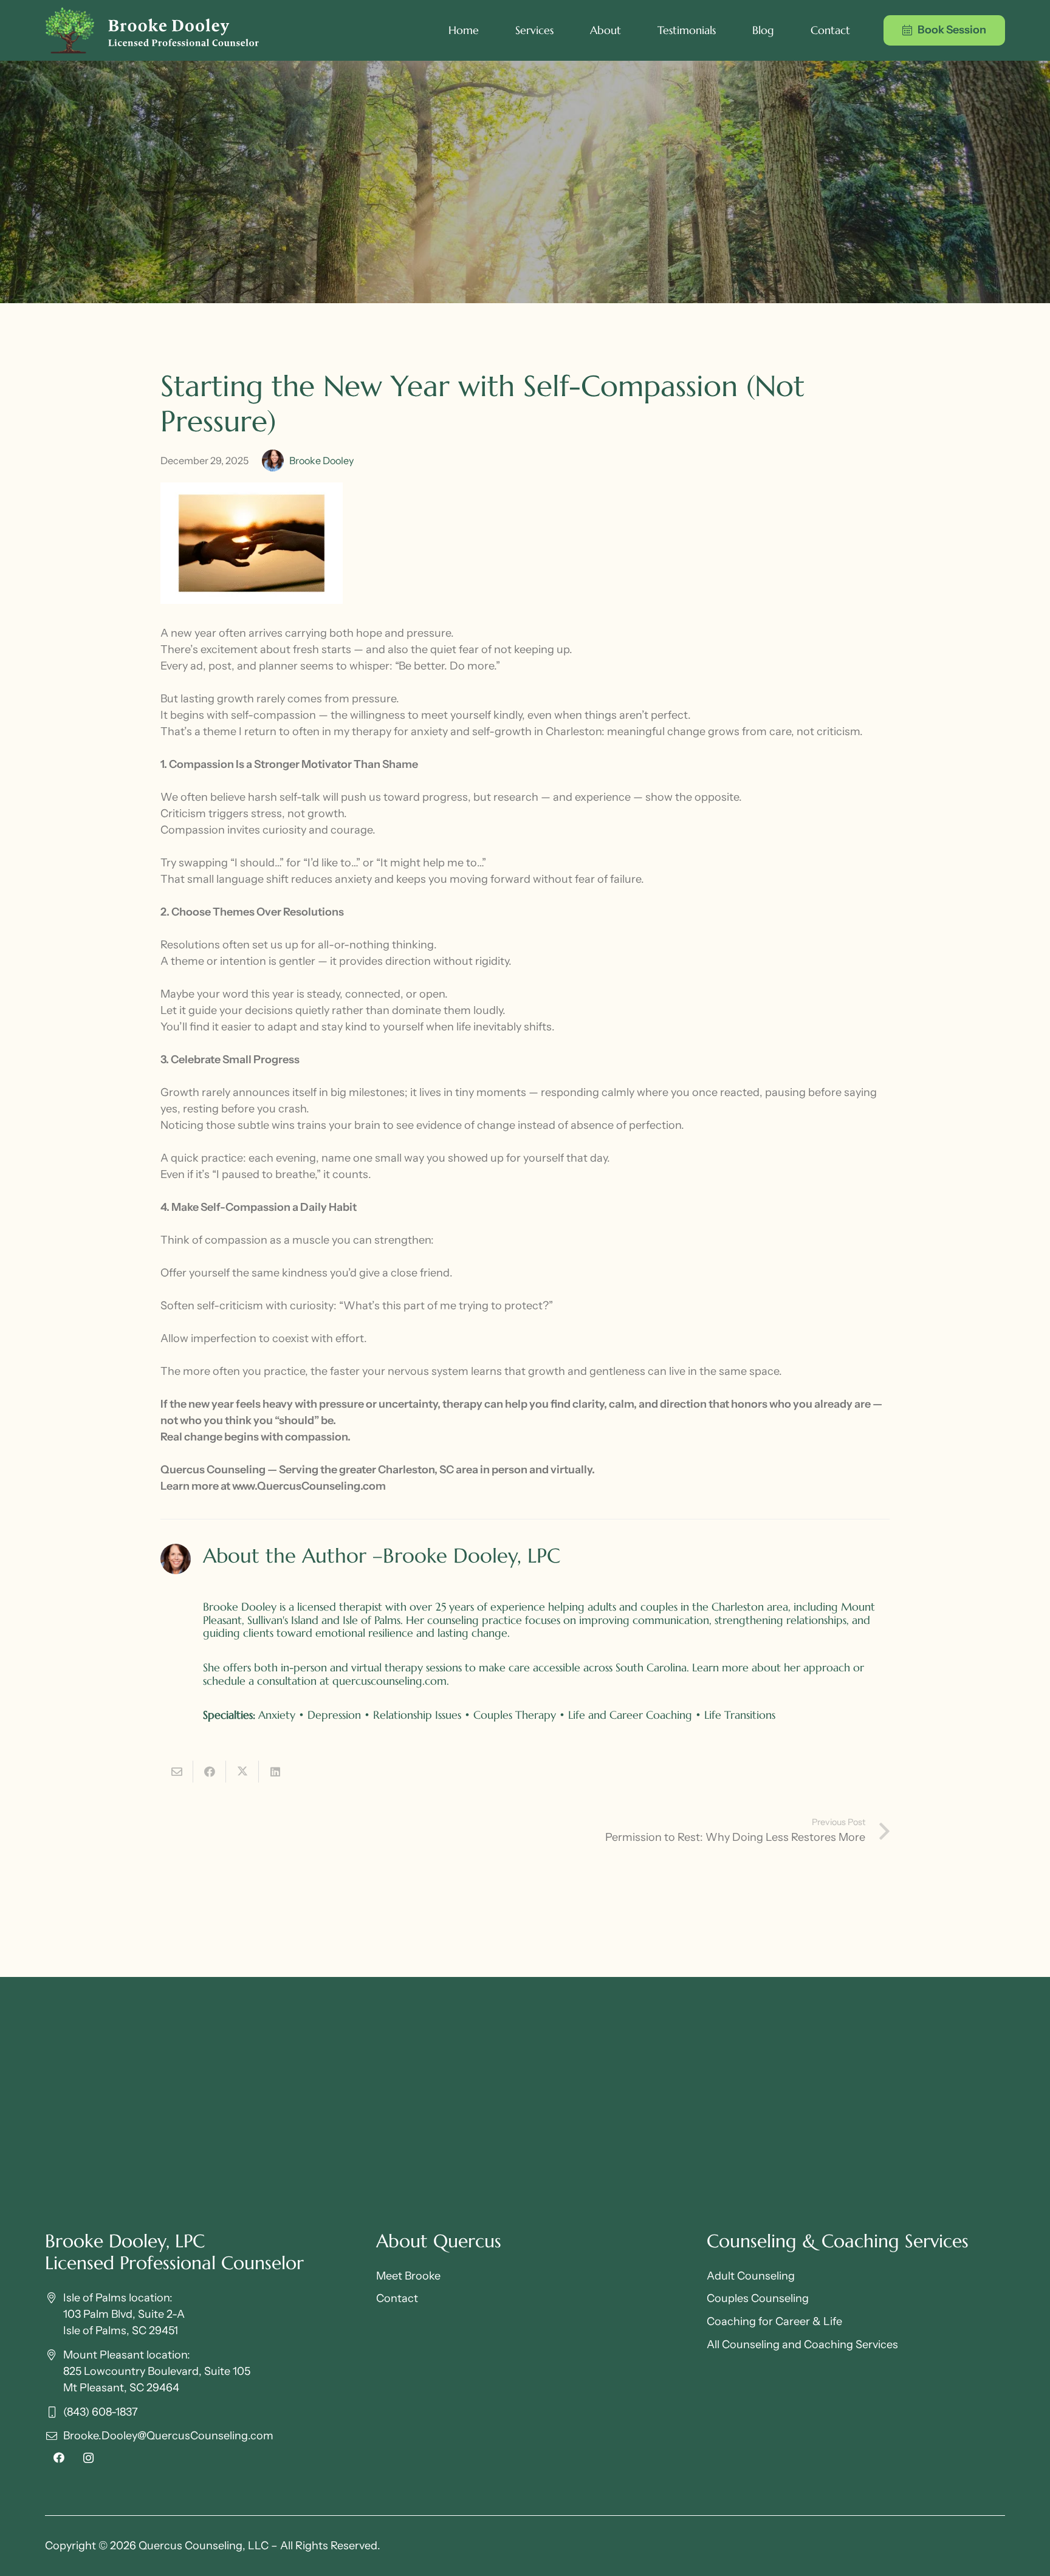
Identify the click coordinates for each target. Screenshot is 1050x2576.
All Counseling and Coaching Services (802, 2345)
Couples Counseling (758, 2298)
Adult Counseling (751, 2276)
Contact (397, 2298)
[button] (561, 30)
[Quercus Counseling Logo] (152, 30)
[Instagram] (88, 2458)
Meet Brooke (408, 2276)
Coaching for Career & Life (774, 2321)
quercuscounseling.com (389, 1681)
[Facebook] (59, 2458)
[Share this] (210, 1772)
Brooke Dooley (321, 461)
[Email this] (177, 1772)
